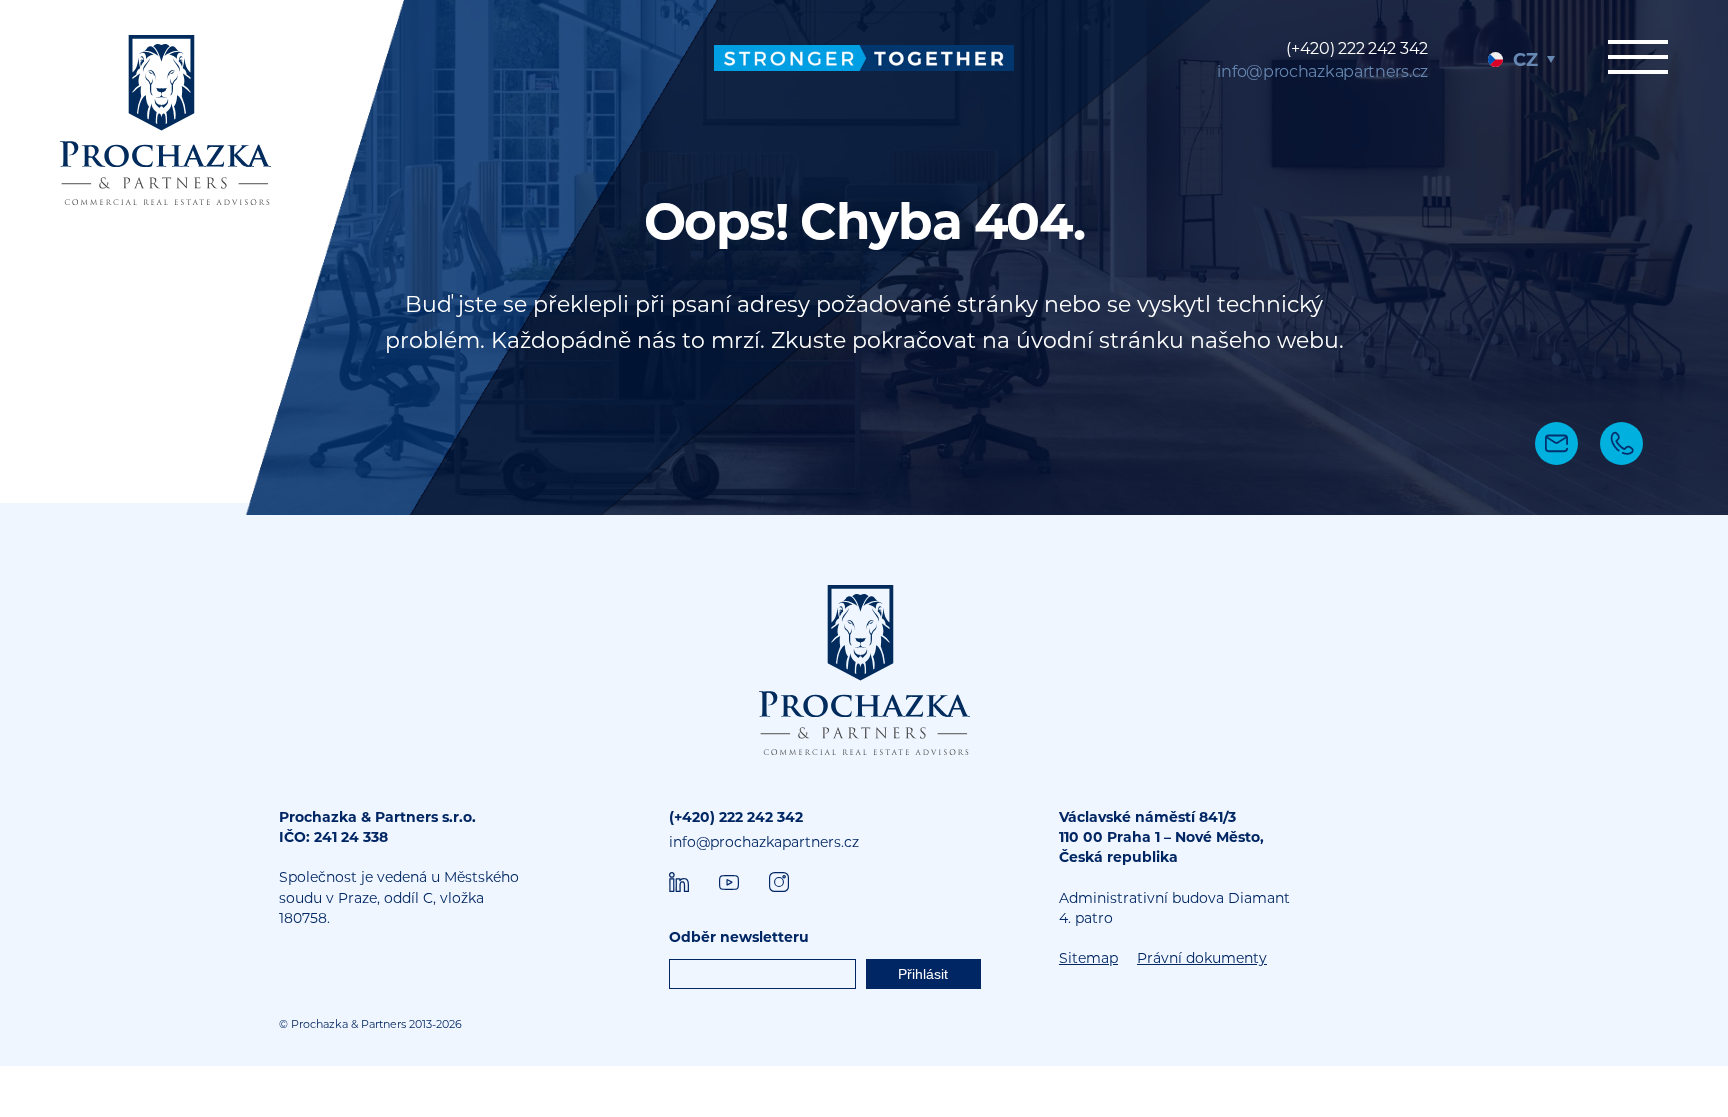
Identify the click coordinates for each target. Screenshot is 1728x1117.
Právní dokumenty (1202, 958)
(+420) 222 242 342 (1357, 48)
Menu (1638, 67)
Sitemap (1088, 958)
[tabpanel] (864, 257)
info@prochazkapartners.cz (1322, 71)
